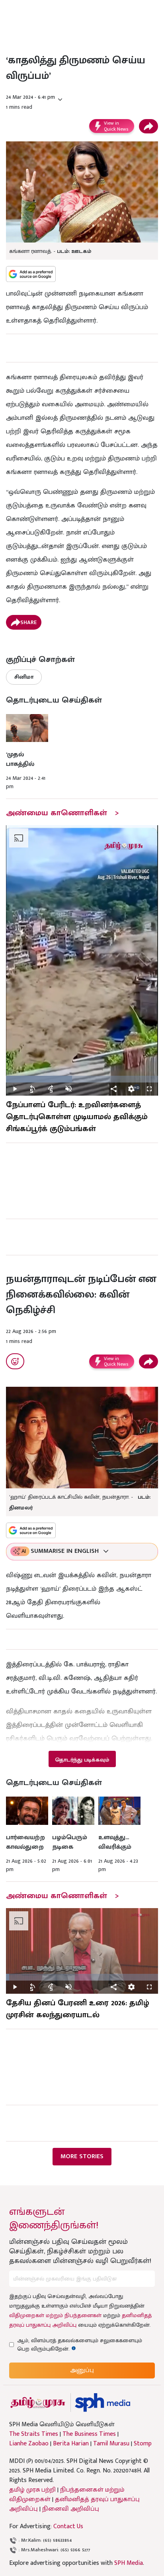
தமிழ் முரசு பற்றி (32, 2490)
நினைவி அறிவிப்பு (71, 2509)
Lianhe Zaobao (29, 2444)
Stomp (143, 2444)
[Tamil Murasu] (38, 2403)
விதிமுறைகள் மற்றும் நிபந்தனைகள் (55, 2315)
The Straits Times (34, 2434)
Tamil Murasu (111, 2444)
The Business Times (89, 2434)
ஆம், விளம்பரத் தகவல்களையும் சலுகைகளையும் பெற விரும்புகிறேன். (80, 2345)
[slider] (82, 1079)
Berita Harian (71, 2444)
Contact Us (68, 2526)
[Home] (102, 2403)
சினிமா (24, 677)
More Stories (82, 2156)
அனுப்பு (82, 2370)
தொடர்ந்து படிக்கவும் (82, 1760)
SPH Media (129, 2563)
